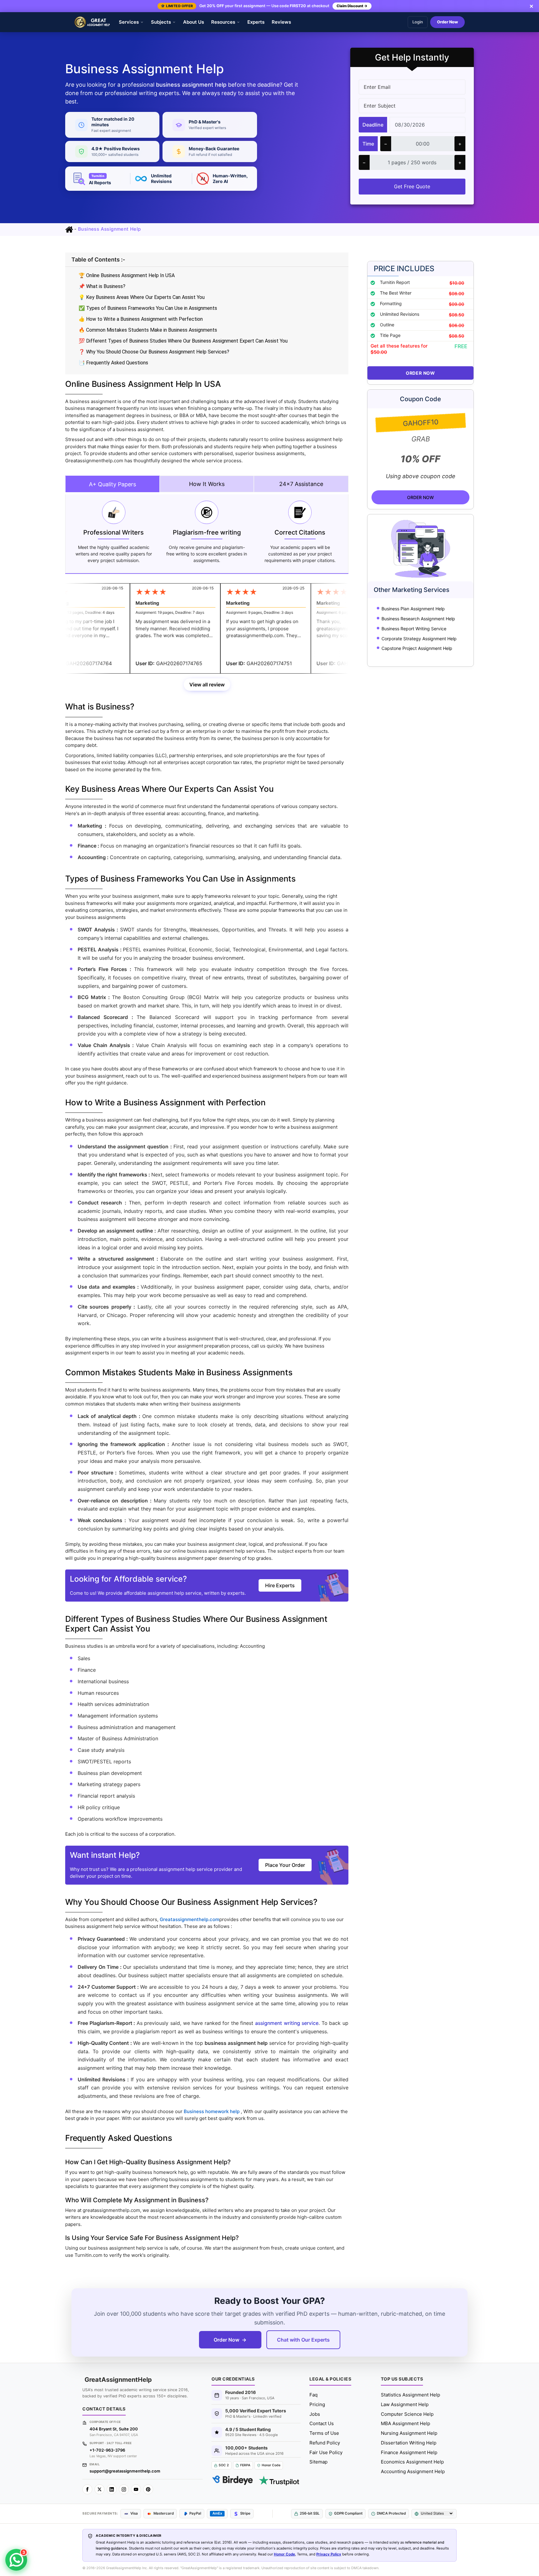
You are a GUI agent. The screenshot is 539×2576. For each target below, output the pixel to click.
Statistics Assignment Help (410, 2395)
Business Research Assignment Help (418, 619)
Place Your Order (285, 1865)
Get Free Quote (412, 186)
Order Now (447, 22)
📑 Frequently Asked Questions (113, 363)
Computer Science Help (407, 2414)
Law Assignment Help (405, 2404)
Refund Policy (325, 2443)
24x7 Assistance (301, 484)
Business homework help (212, 2111)
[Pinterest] (148, 2489)
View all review (207, 685)
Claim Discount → (352, 6)
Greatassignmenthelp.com (189, 1919)
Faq (313, 2395)
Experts (256, 22)
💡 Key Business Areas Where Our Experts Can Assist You (142, 297)
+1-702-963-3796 (107, 2450)
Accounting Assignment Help (413, 2471)
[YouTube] (136, 2489)
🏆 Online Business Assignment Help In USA (127, 275)
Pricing (317, 2404)
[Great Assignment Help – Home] (92, 22)
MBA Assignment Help (405, 2423)
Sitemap (318, 2462)
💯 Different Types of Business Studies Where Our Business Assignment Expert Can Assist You (183, 341)
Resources (223, 22)
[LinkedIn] (112, 2489)
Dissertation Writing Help (409, 2443)
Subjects (161, 22)
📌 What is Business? (102, 286)
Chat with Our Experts (303, 2340)
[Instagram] (124, 2489)
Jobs (315, 2414)
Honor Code (284, 2554)
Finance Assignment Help (409, 2452)
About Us (194, 22)
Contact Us (322, 2423)
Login (418, 22)
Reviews (281, 22)
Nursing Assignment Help (409, 2433)
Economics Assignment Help (412, 2462)
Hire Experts (280, 1585)
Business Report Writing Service (414, 629)
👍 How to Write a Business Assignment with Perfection (141, 319)
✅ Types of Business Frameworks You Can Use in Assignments (148, 308)
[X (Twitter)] (100, 2489)
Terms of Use (324, 2433)
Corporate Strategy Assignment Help (419, 639)
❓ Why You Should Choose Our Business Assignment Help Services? (154, 352)
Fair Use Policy (326, 2452)
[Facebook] (87, 2489)
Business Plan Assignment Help (413, 609)
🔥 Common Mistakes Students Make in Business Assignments (148, 330)
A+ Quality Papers (112, 484)
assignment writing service (287, 2023)
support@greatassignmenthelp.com (125, 2471)
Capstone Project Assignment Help (417, 648)
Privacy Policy (329, 2554)
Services (129, 22)
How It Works (207, 484)
